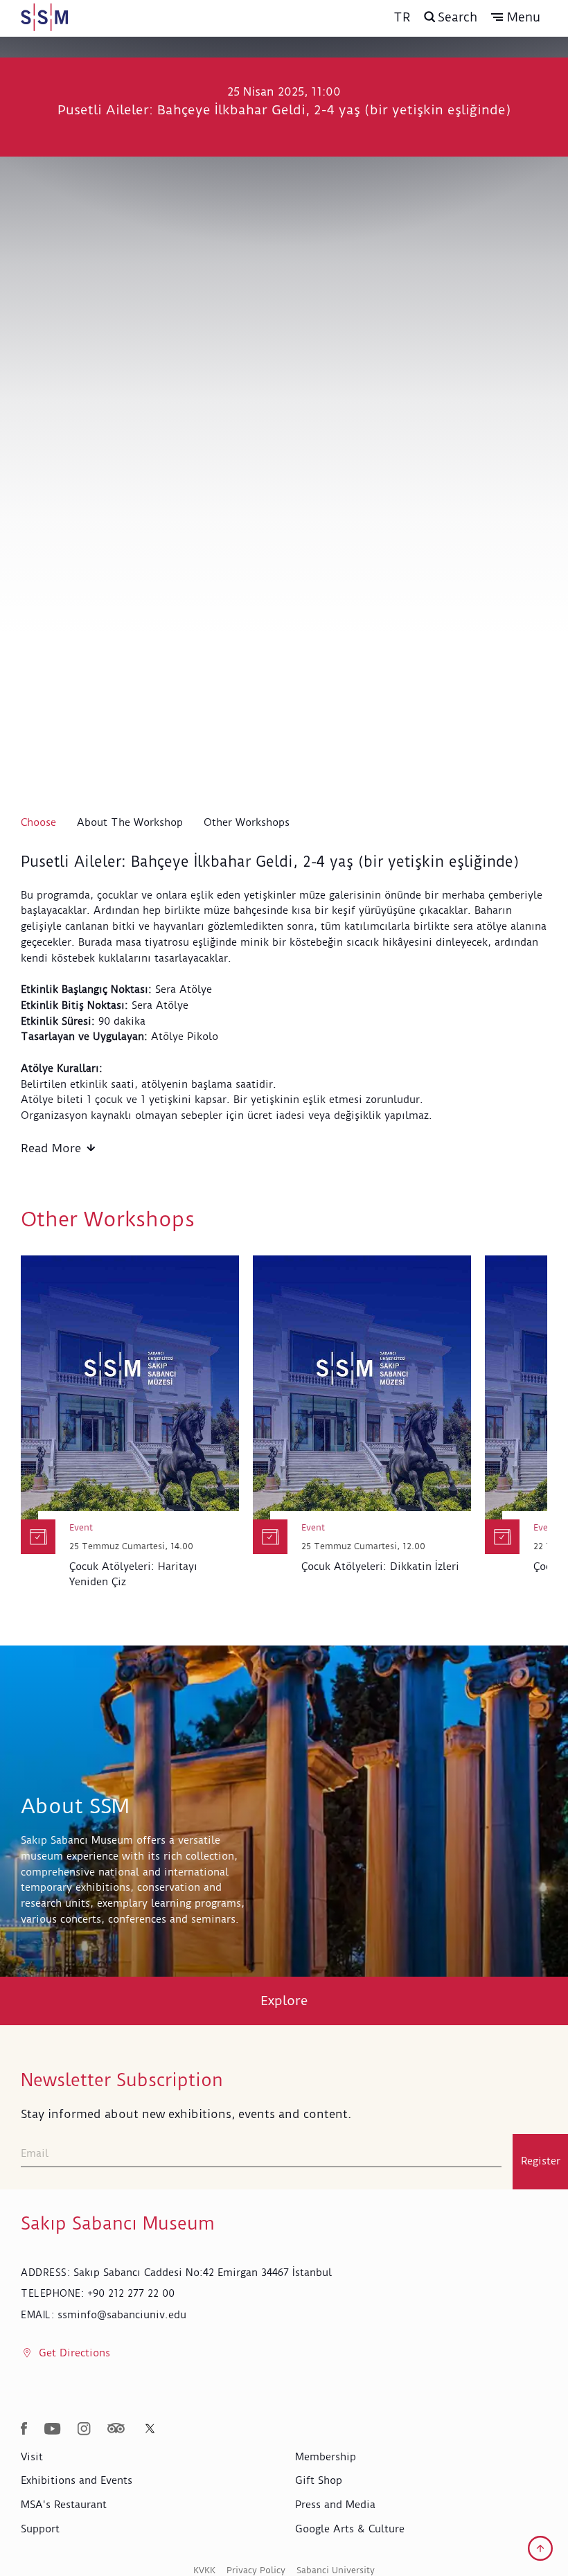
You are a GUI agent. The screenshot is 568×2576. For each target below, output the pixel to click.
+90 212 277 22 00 (131, 2293)
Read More (51, 1148)
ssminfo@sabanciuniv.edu (122, 2315)
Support (40, 2529)
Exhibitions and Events (77, 2480)
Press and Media (335, 2505)
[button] (516, 17)
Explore (284, 2001)
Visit (32, 2457)
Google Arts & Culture (350, 2529)
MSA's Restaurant (64, 2505)
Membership (326, 2457)
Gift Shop (319, 2480)
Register (541, 2161)
